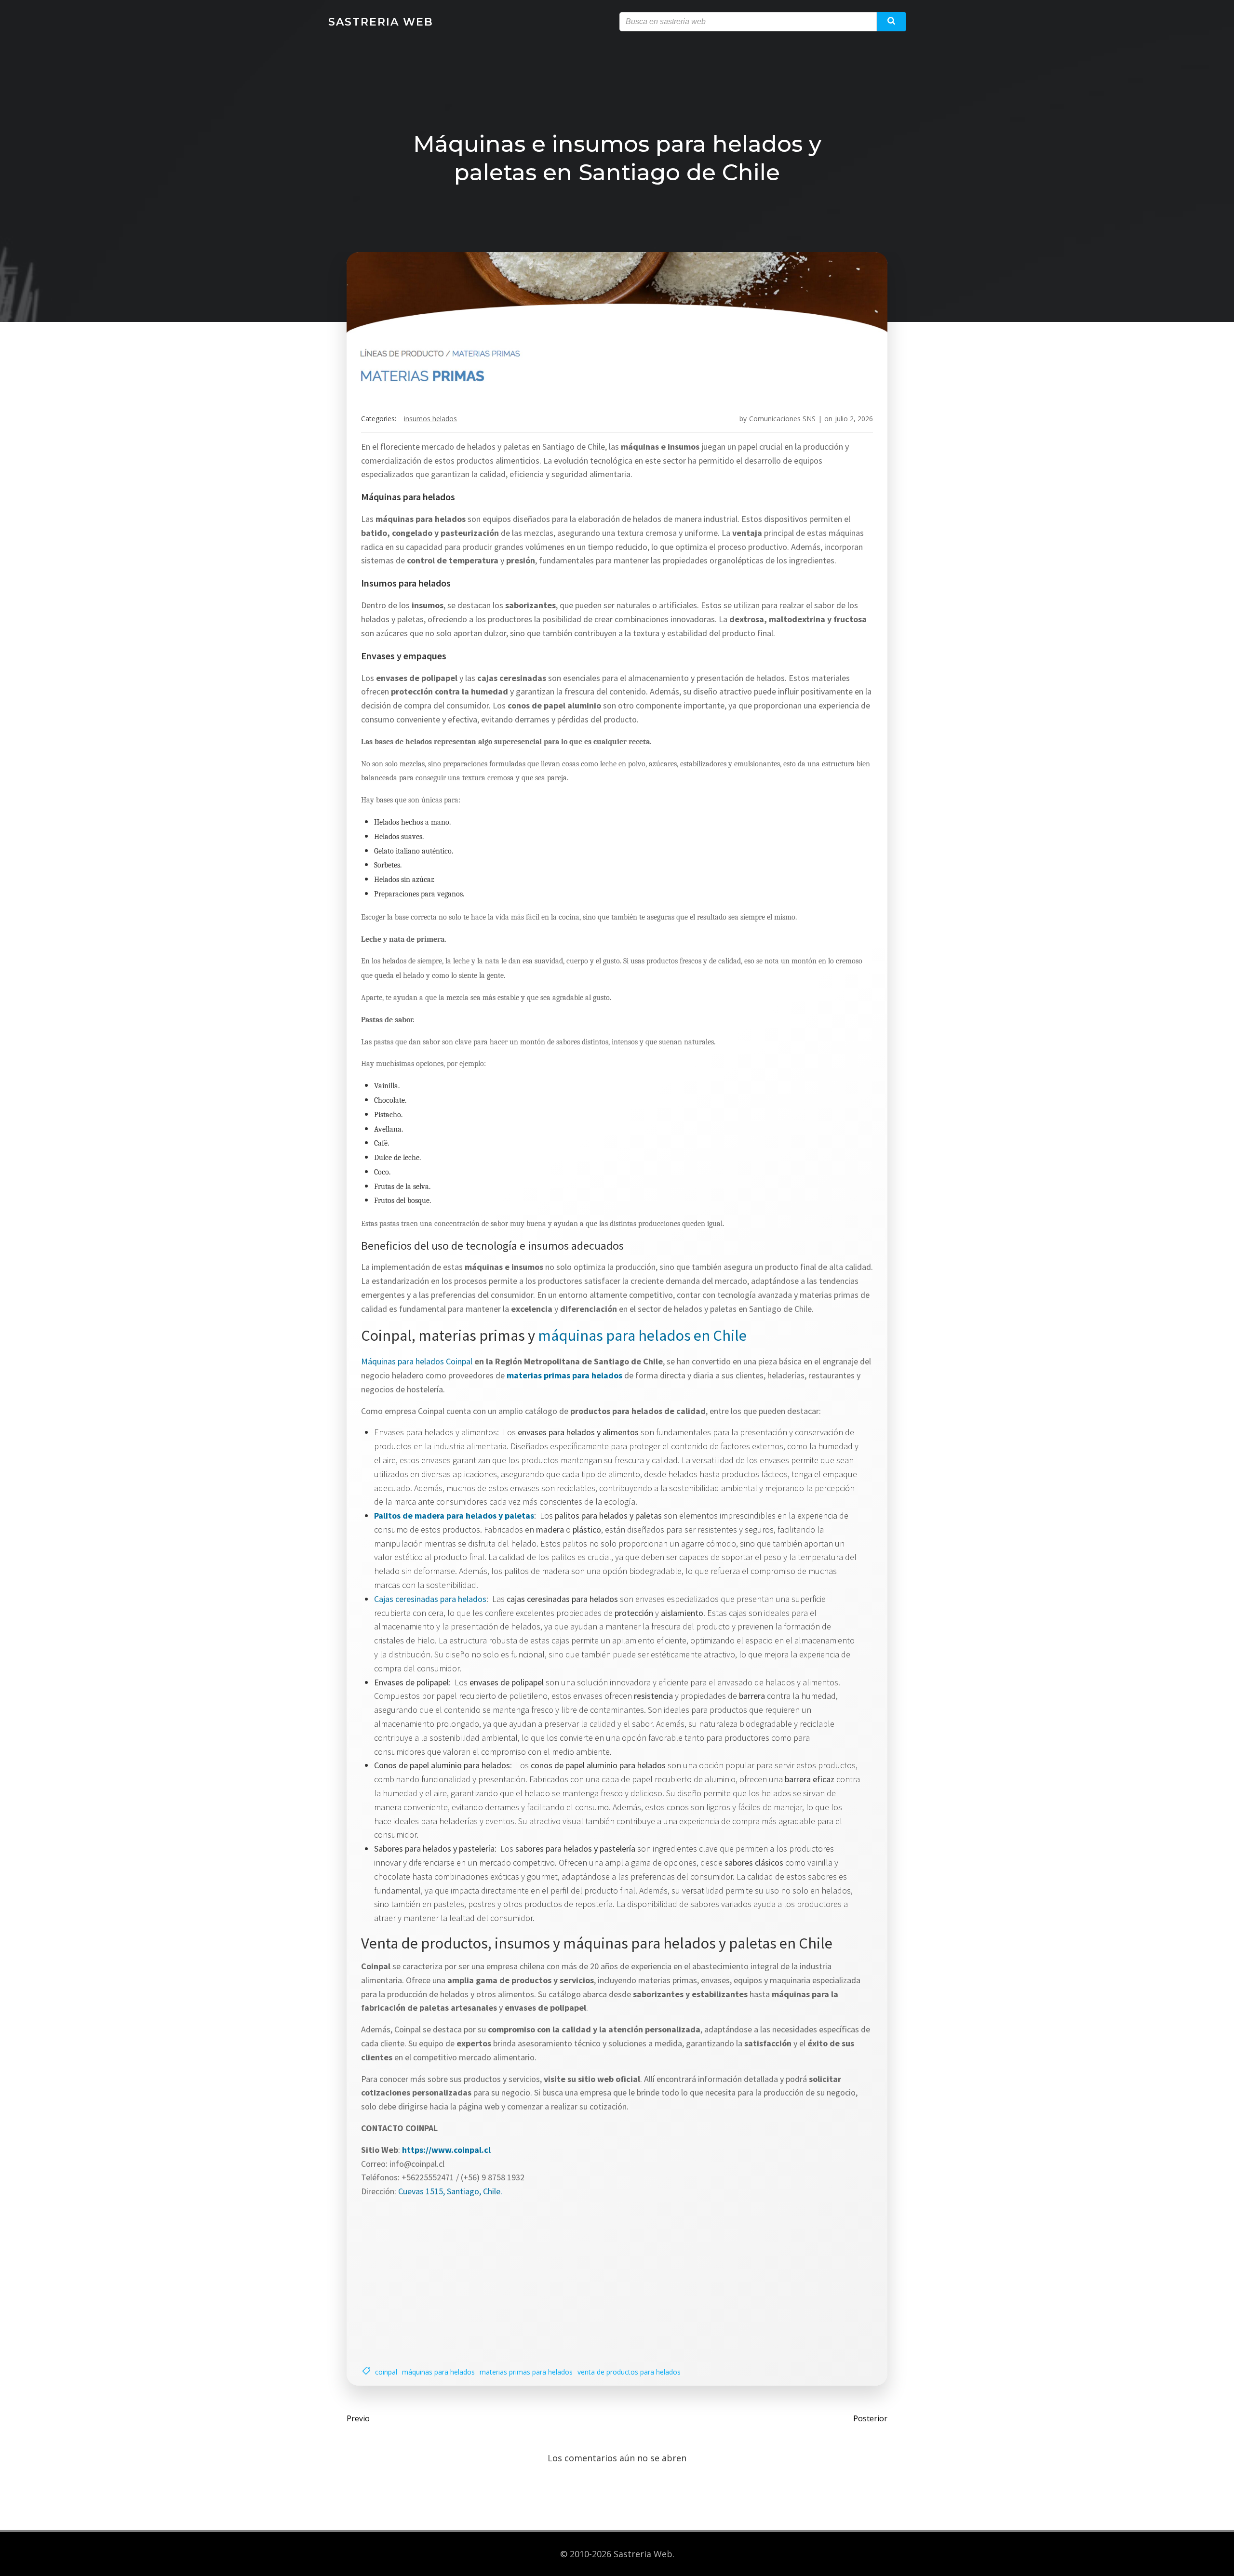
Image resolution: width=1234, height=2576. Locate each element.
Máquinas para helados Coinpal (417, 1361)
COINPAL (386, 2372)
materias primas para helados (526, 2372)
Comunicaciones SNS (782, 419)
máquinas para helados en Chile (642, 1335)
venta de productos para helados (629, 2372)
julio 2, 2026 (854, 419)
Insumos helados (430, 419)
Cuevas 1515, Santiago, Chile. (450, 2191)
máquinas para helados (438, 2372)
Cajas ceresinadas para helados (430, 1599)
